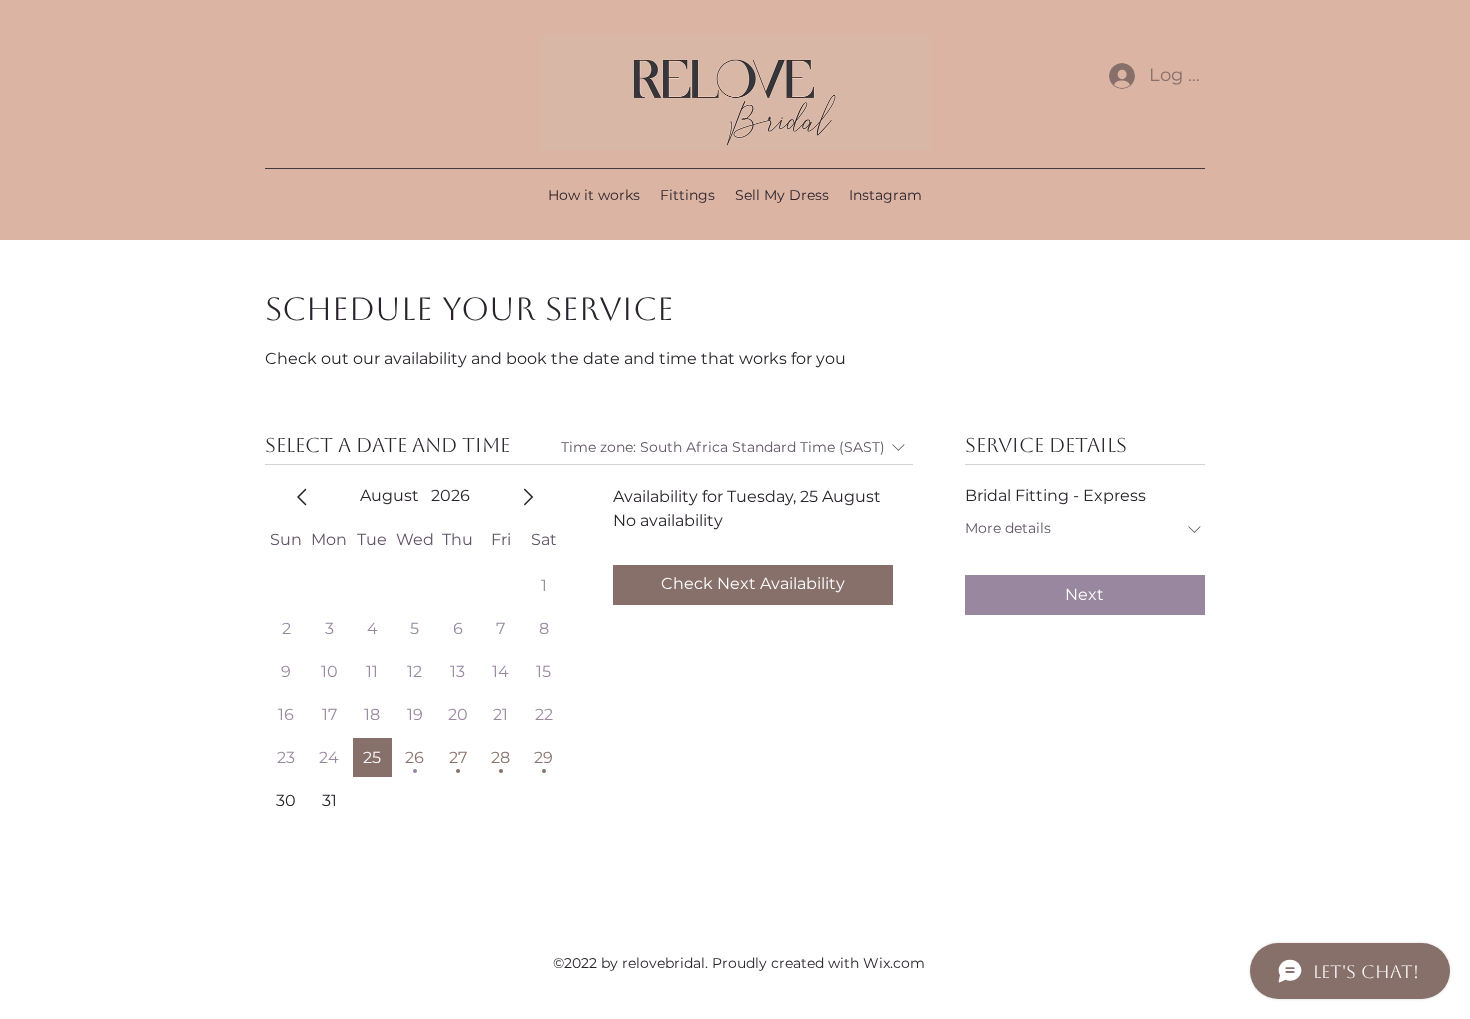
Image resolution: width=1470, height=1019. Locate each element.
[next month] (528, 497)
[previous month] (302, 497)
